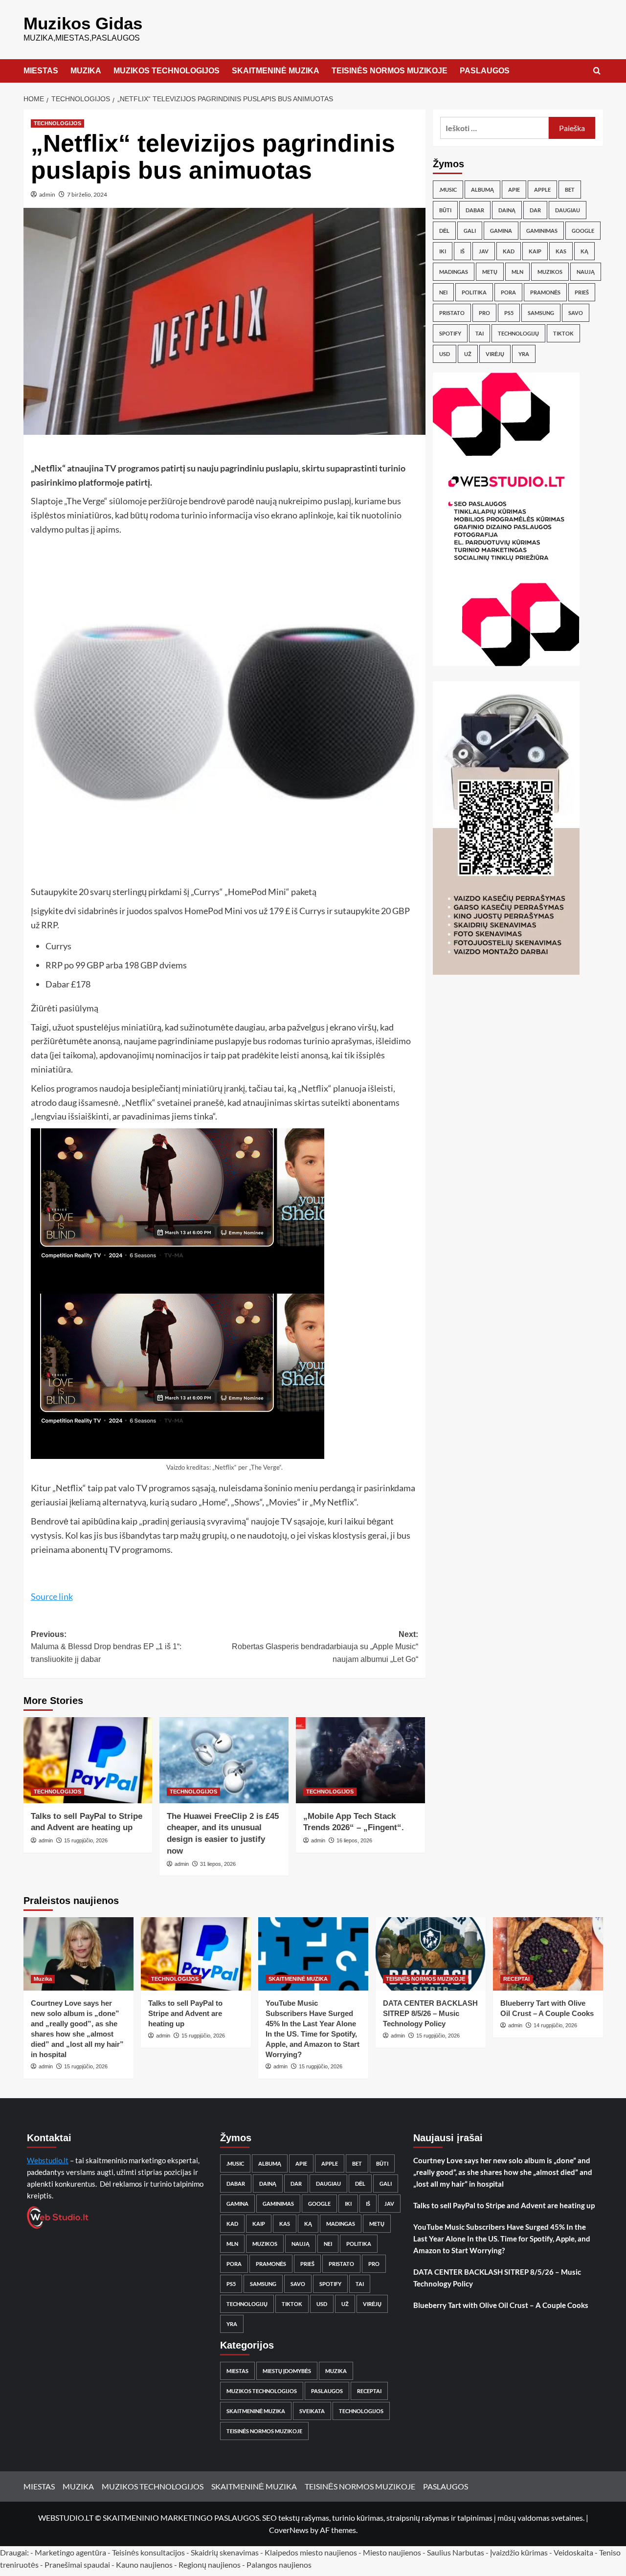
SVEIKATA (312, 2411)
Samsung (541, 313)
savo (576, 313)
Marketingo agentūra (70, 2552)
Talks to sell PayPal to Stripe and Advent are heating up (185, 2013)
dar (535, 210)
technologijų (518, 333)
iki (443, 251)
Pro (484, 313)
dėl (444, 231)
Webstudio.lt (48, 2160)
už (468, 354)
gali (470, 231)
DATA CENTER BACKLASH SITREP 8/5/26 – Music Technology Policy (430, 2013)
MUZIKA (86, 71)
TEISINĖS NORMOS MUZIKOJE (390, 71)
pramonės (545, 292)
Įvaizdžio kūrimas (519, 2552)
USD (445, 354)
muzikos (550, 272)
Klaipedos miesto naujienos (311, 2552)
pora (508, 292)
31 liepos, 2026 (218, 1864)
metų (490, 272)
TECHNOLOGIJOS (57, 123)
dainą (507, 210)
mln (517, 272)
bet (570, 190)
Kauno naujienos (144, 2565)
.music (448, 190)
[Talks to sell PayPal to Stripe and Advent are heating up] (88, 1760)
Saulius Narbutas (456, 2552)
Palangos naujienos (279, 2565)
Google (583, 231)
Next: (325, 1647)
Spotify (450, 333)
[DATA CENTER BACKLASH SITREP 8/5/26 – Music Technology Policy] (431, 1954)
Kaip (535, 251)
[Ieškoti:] (495, 128)
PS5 (509, 313)
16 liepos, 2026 (354, 1840)
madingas (454, 272)
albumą (482, 190)
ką (584, 251)
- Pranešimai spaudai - (78, 2565)
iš (462, 251)
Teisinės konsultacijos (148, 2552)
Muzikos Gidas (83, 23)
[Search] (597, 71)
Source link (52, 1596)
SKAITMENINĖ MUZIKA (276, 71)
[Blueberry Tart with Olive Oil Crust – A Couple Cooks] (548, 1954)
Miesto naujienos (392, 2552)
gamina (501, 231)
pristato (452, 313)
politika (474, 292)
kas (561, 251)
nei (443, 292)
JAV (484, 251)
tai (480, 333)
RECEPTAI (516, 1979)
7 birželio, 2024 (87, 194)
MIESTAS (41, 71)
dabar (475, 210)
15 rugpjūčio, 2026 (86, 1840)
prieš (582, 292)
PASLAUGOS (485, 71)
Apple (542, 190)
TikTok (563, 333)
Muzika (43, 1979)
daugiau (568, 210)
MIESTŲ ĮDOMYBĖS (287, 2371)
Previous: (106, 1647)
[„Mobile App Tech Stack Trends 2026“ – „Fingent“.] (360, 1760)
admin (47, 194)
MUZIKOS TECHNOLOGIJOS (167, 71)
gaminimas (542, 231)
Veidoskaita (573, 2552)
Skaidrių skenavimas (225, 2552)
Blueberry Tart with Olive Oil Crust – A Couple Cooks (501, 2305)
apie (514, 190)
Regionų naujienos (210, 2565)
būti (445, 210)
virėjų (495, 354)
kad (509, 251)
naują (586, 272)
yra (524, 354)
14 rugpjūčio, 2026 (555, 2025)
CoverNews (289, 2530)
